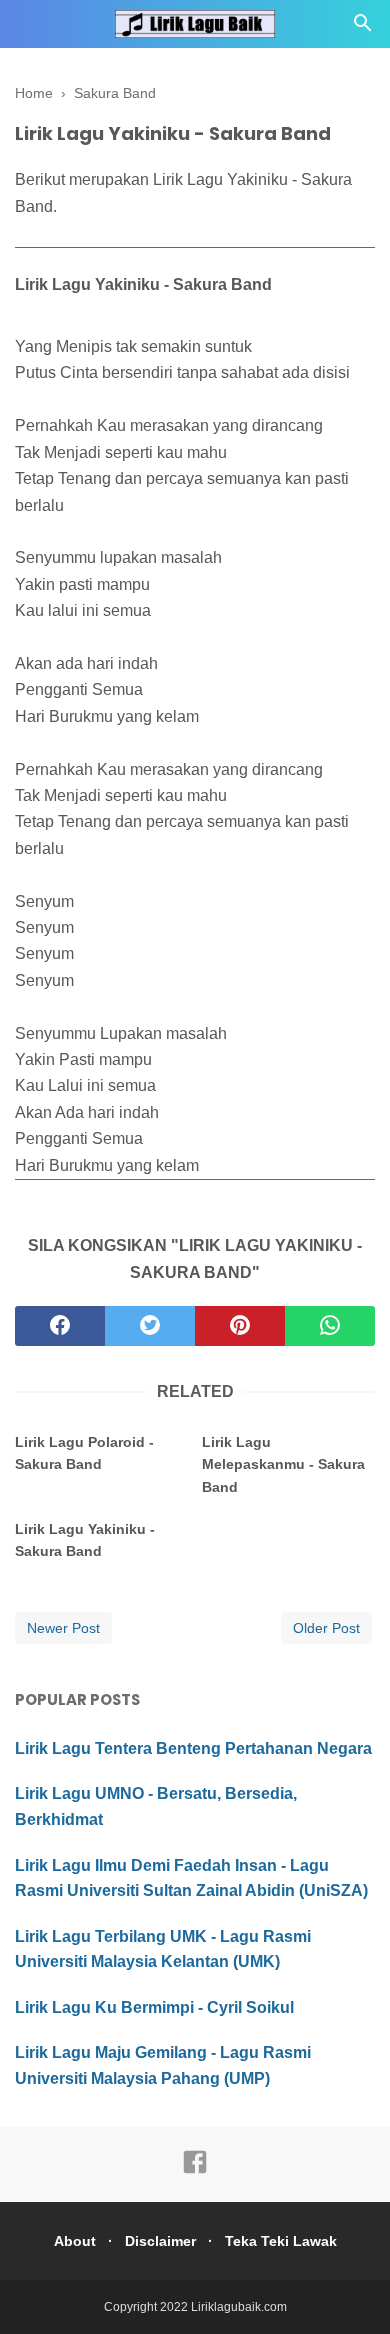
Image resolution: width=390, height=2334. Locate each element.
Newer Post (63, 1628)
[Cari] (363, 28)
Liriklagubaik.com (239, 2307)
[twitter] (150, 1326)
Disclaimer (160, 2241)
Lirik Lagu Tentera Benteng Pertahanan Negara (193, 1748)
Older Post (326, 1628)
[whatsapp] (330, 1326)
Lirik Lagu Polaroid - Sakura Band (84, 1453)
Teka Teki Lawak (281, 2241)
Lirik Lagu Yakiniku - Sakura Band (85, 1540)
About (75, 2241)
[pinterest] (240, 1326)
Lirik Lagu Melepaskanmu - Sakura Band (283, 1464)
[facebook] (60, 1326)
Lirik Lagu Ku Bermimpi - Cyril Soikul (154, 2007)
